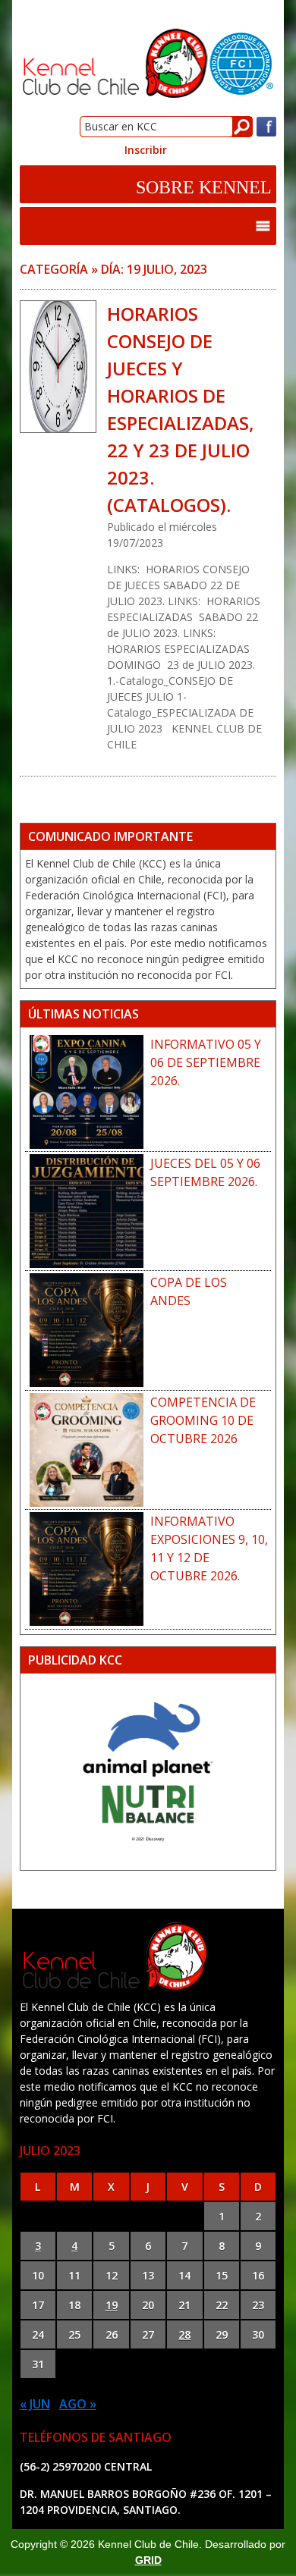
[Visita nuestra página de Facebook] (266, 133)
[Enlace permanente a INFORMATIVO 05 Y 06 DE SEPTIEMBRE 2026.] (87, 1092)
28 (184, 2334)
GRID (148, 2560)
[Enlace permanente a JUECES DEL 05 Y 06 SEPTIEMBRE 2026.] (87, 1211)
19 (112, 2305)
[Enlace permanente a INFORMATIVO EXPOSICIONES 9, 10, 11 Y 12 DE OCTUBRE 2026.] (87, 1569)
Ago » (78, 2404)
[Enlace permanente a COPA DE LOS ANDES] (87, 1330)
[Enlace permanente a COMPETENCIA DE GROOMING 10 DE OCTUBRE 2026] (87, 1450)
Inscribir (146, 150)
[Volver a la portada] (148, 95)
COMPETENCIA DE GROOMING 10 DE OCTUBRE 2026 (203, 1420)
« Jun (35, 2404)
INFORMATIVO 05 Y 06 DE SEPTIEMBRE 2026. (206, 1062)
